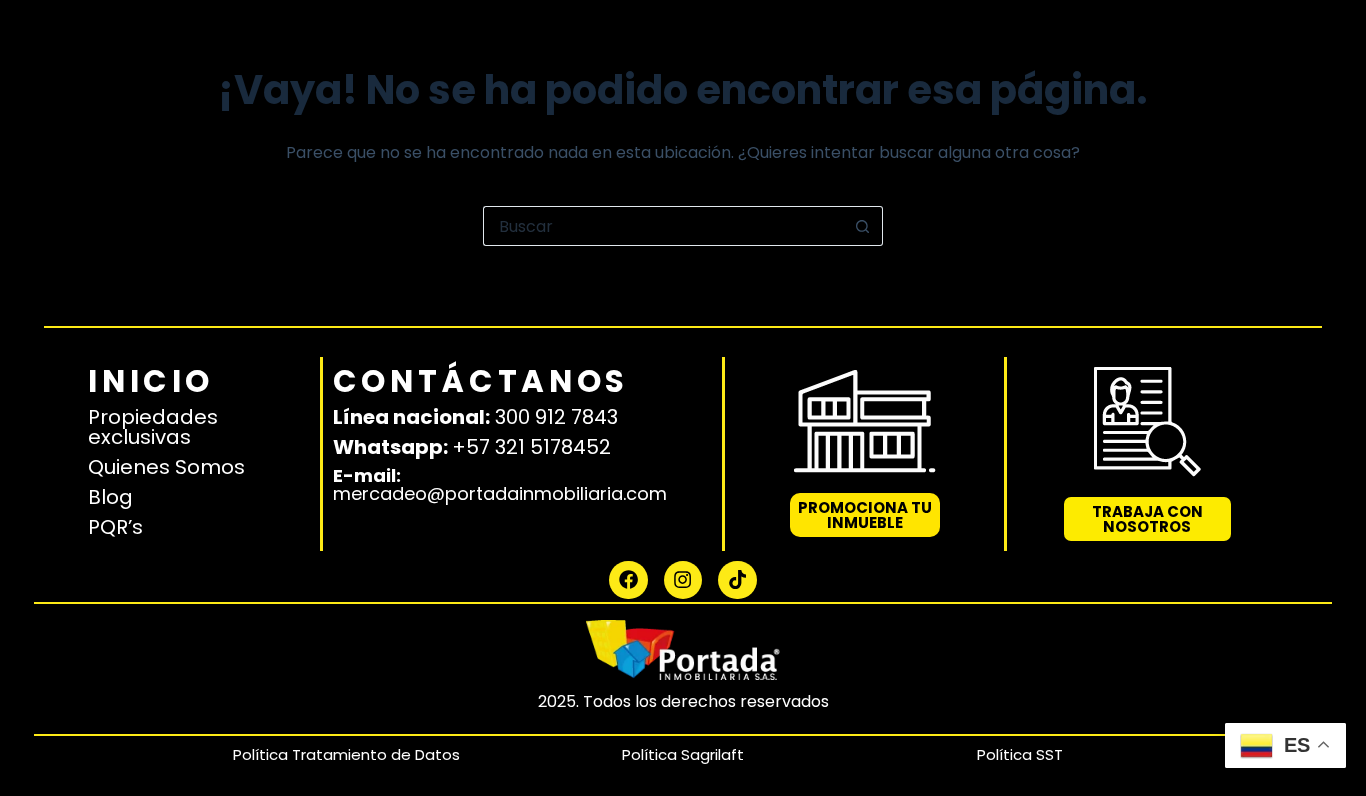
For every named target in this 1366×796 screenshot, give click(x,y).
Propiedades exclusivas (153, 427)
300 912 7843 (556, 417)
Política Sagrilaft (683, 754)
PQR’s (115, 527)
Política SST (1020, 754)
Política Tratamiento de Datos (346, 754)
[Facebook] (628, 580)
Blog (110, 497)
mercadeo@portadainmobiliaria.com (500, 493)
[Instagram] (683, 580)
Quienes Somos (166, 467)
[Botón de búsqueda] (863, 226)
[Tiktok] (737, 580)
